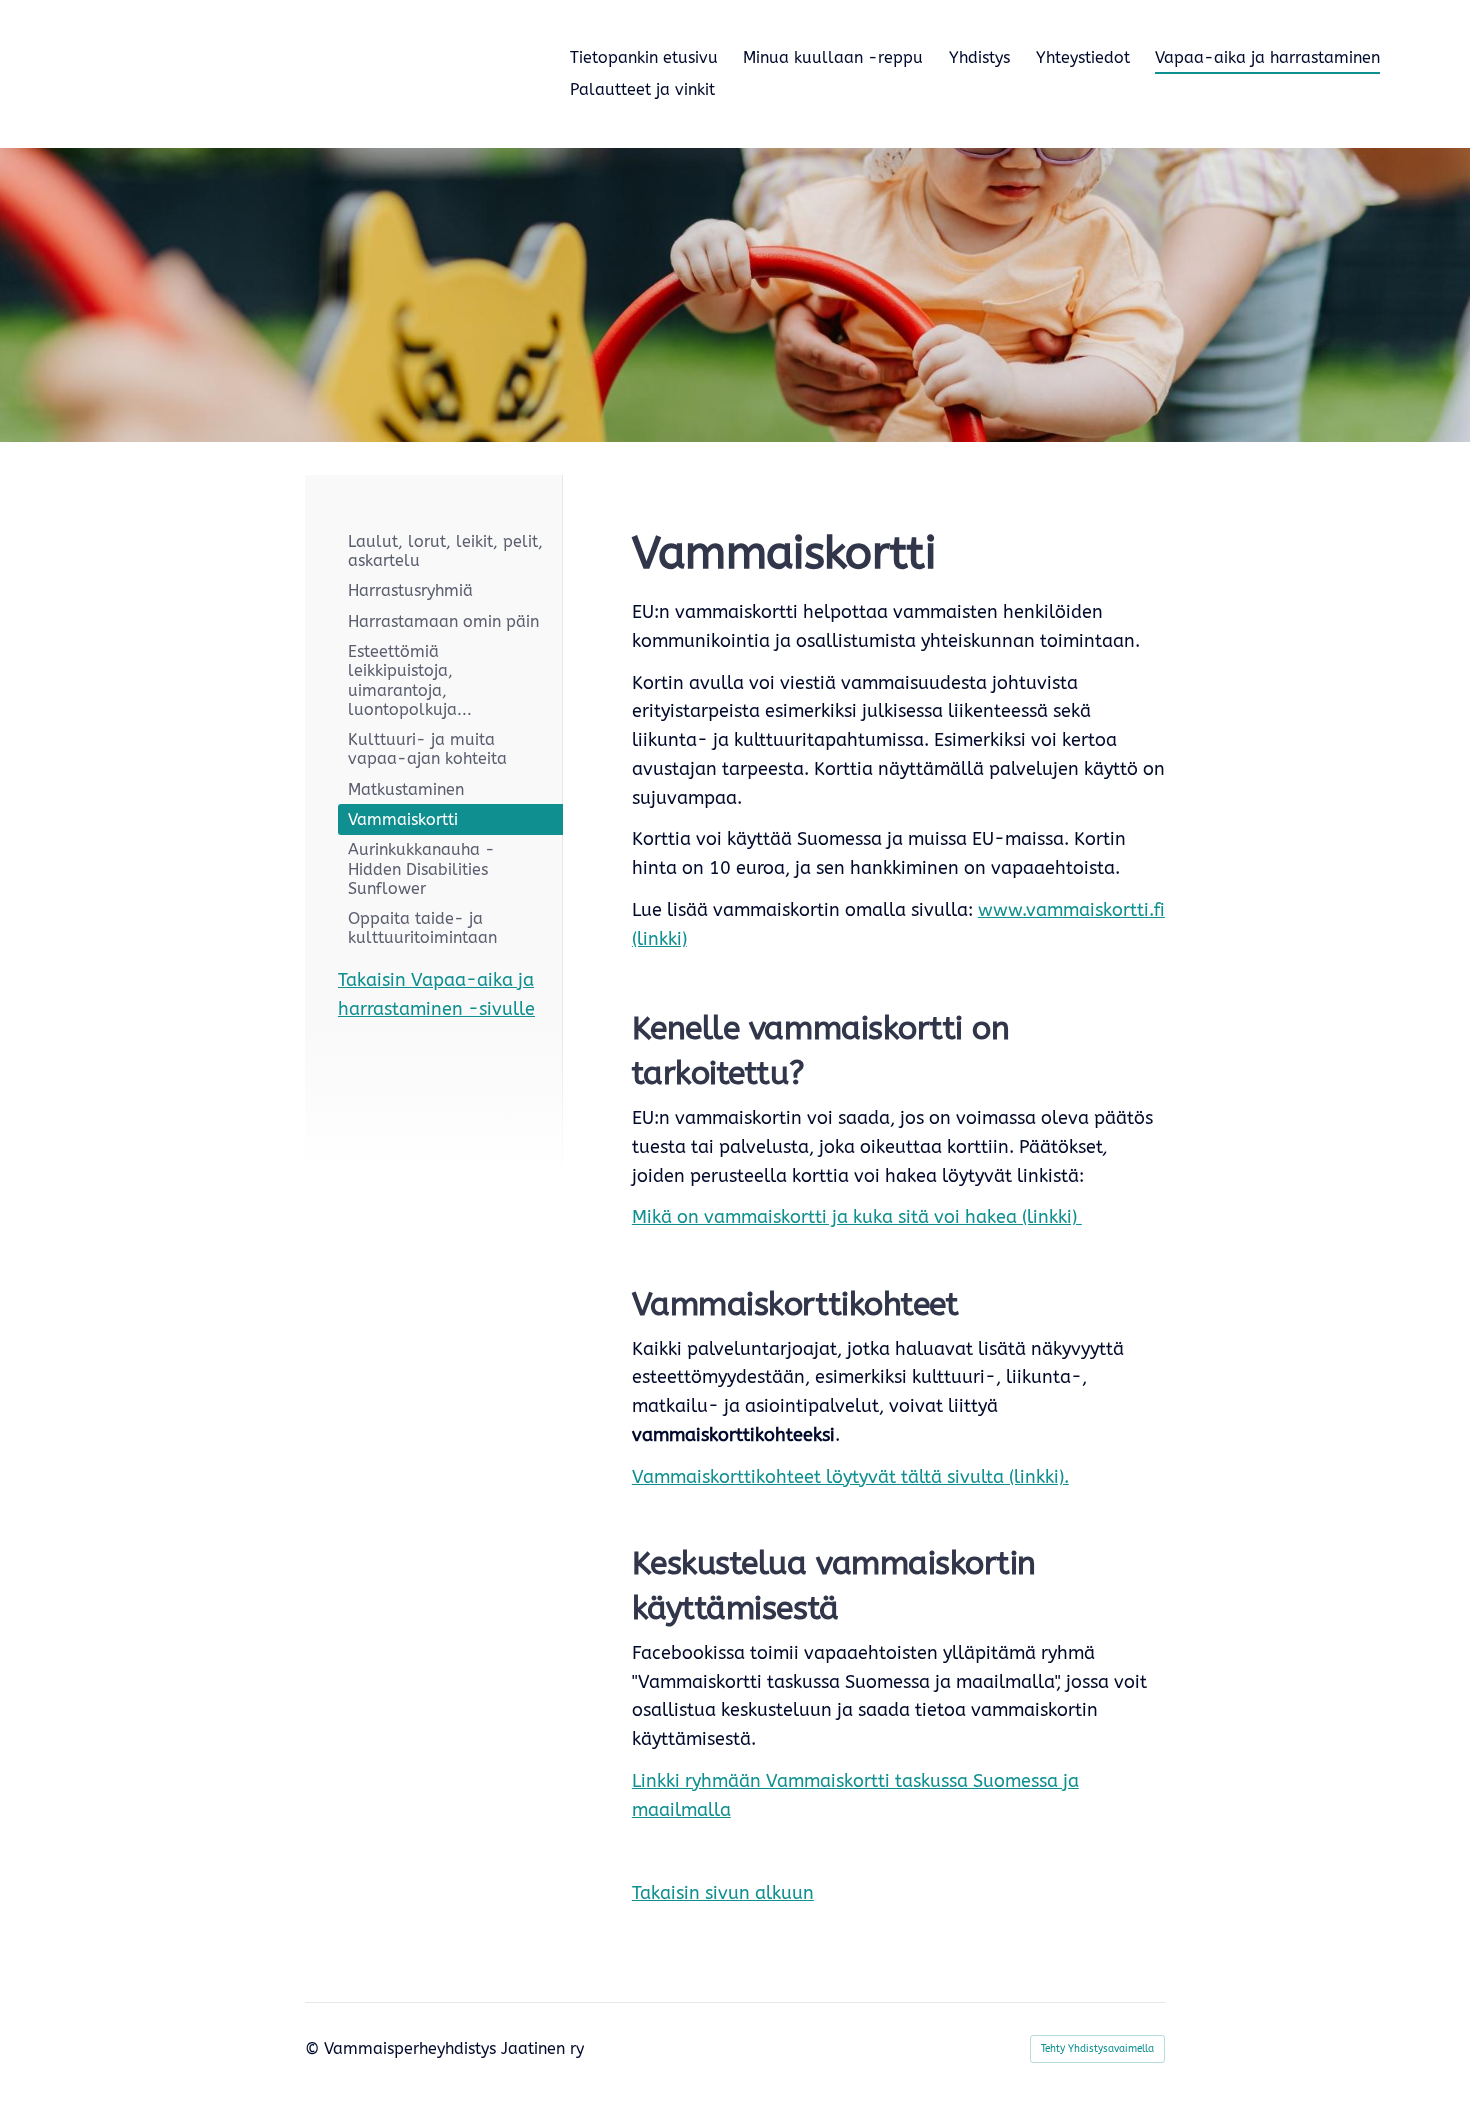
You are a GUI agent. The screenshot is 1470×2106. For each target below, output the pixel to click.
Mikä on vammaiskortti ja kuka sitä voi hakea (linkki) (857, 1217)
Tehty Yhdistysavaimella (1097, 2049)
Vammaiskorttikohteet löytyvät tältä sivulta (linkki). (850, 1477)
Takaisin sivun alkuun (723, 1893)
